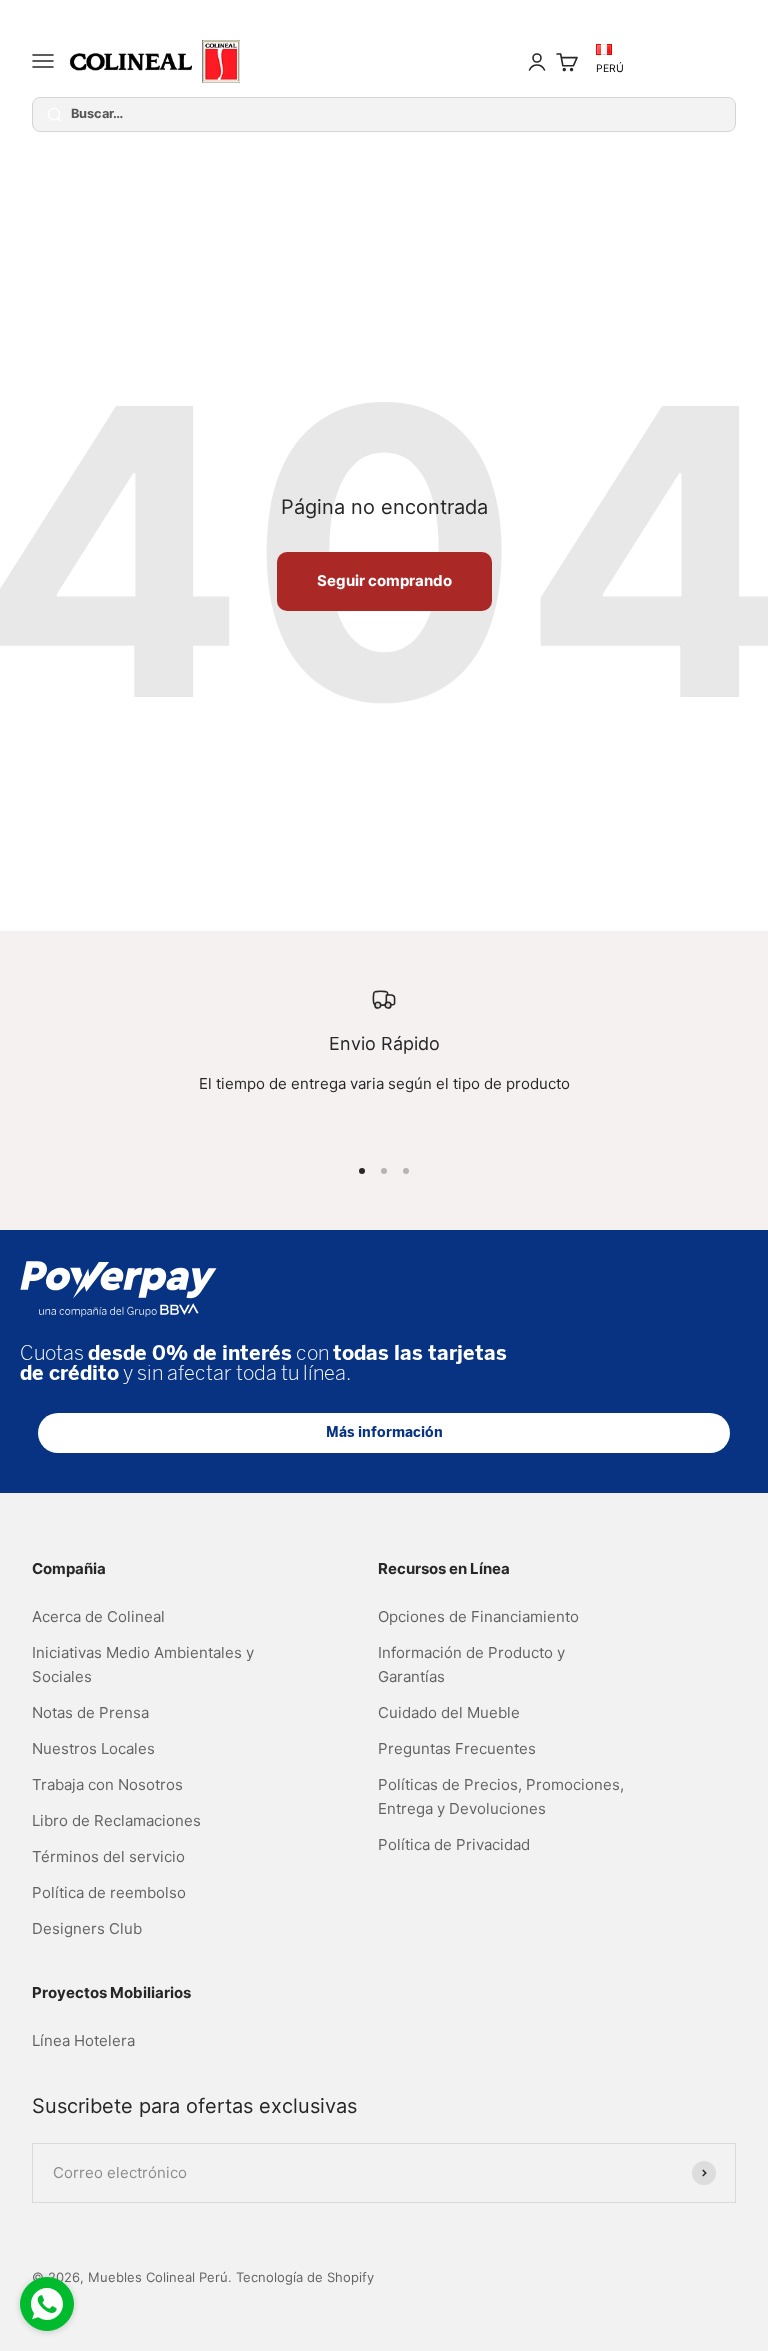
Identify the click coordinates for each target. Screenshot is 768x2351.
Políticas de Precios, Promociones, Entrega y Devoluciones (501, 1796)
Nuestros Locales (93, 1748)
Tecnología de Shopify (305, 2277)
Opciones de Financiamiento (478, 1616)
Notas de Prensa (90, 1712)
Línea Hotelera (83, 2040)
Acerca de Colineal (98, 1616)
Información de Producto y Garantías (471, 1664)
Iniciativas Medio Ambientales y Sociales (143, 1664)
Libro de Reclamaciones (116, 1820)
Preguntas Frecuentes (457, 1748)
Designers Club (87, 1928)
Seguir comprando (384, 580)
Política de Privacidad (454, 1844)
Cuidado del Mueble (449, 1712)
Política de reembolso (109, 1892)
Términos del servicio (108, 1856)
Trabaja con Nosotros (107, 1784)
